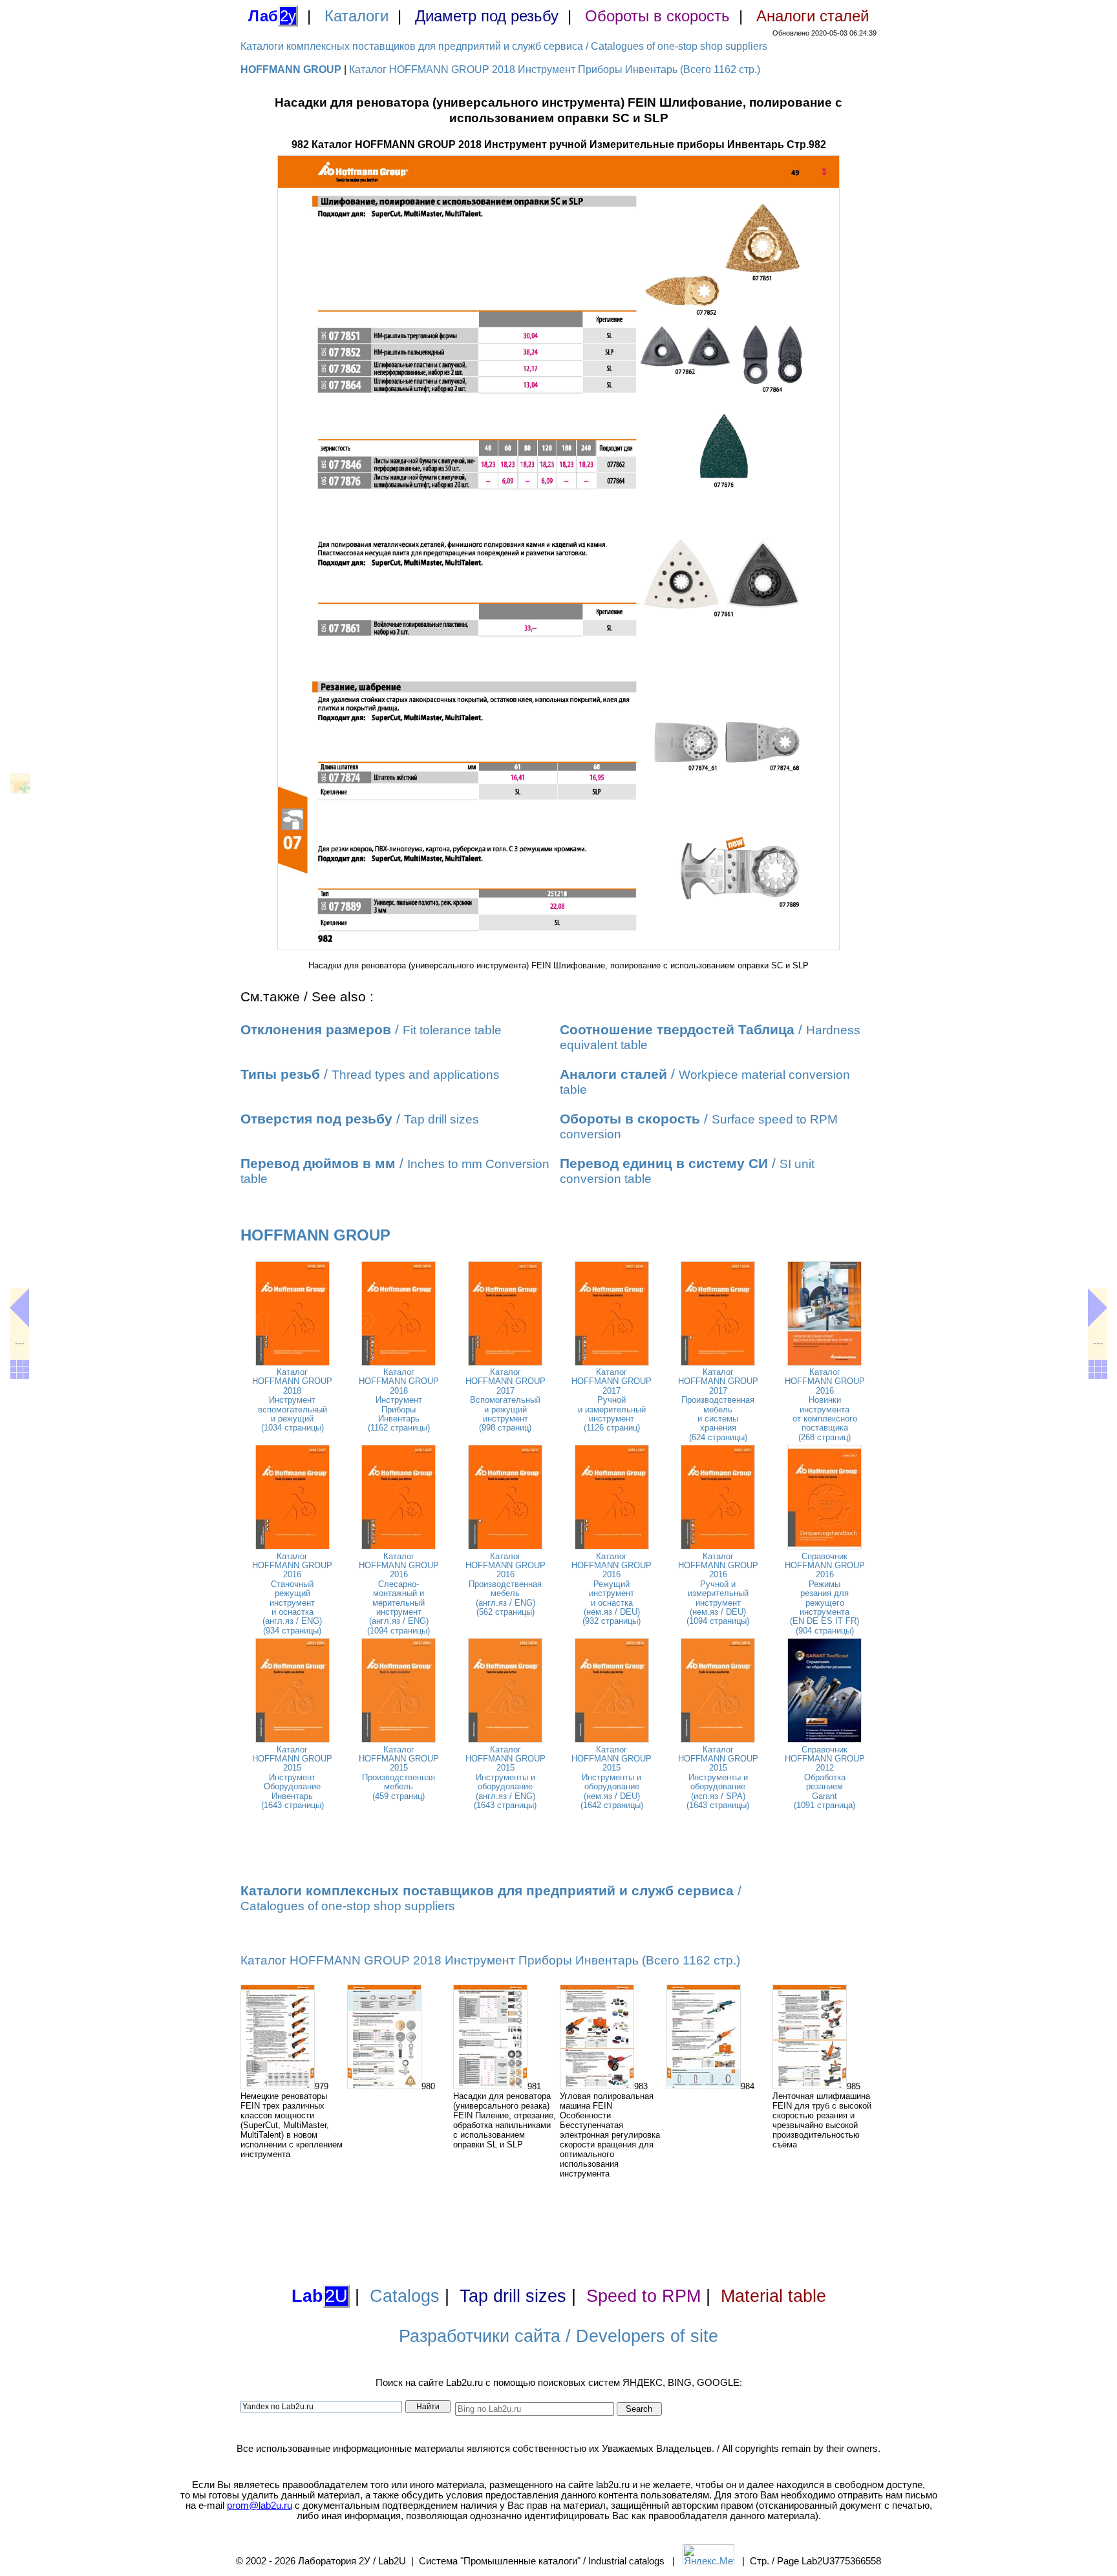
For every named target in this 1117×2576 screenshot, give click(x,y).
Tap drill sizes (513, 2296)
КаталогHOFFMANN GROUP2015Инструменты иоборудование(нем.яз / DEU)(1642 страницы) (612, 1777)
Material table (773, 2296)
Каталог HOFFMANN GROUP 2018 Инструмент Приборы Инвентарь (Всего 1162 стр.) (555, 69)
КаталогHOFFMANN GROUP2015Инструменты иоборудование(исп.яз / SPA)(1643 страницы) (718, 1777)
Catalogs (405, 2296)
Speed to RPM (644, 2296)
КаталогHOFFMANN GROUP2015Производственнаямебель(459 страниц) (399, 1773)
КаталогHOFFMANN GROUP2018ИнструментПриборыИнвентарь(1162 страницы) (399, 1400)
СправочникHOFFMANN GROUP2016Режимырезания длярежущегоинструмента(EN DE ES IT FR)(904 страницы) (825, 1593)
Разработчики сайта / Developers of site (558, 2336)
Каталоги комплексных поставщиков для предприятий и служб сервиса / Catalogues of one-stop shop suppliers (504, 46)
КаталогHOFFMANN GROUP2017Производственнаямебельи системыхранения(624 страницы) (718, 1405)
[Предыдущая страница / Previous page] (19, 1308)
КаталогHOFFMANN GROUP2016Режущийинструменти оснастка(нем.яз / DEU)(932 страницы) (612, 1589)
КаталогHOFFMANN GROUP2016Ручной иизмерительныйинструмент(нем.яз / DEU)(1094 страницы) (718, 1589)
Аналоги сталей (813, 16)
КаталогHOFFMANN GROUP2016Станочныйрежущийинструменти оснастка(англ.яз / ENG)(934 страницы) (292, 1593)
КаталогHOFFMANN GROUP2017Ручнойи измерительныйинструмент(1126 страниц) (612, 1400)
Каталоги (356, 16)
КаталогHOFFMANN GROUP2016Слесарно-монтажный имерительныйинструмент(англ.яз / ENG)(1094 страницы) (399, 1593)
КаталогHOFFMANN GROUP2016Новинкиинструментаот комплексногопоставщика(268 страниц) (825, 1405)
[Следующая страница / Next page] (1098, 1308)
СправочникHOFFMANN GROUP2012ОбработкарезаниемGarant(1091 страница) (825, 1777)
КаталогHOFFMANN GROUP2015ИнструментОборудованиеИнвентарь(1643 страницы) (292, 1777)
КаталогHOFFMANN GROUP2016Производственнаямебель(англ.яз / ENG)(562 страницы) (505, 1584)
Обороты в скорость (657, 16)
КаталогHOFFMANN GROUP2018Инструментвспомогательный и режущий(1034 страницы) (292, 1400)
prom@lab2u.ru (260, 2506)
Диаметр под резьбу (487, 16)
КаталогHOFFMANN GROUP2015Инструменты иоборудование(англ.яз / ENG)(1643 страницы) (505, 1777)
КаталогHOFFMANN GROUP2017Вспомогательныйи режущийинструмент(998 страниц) (505, 1400)
